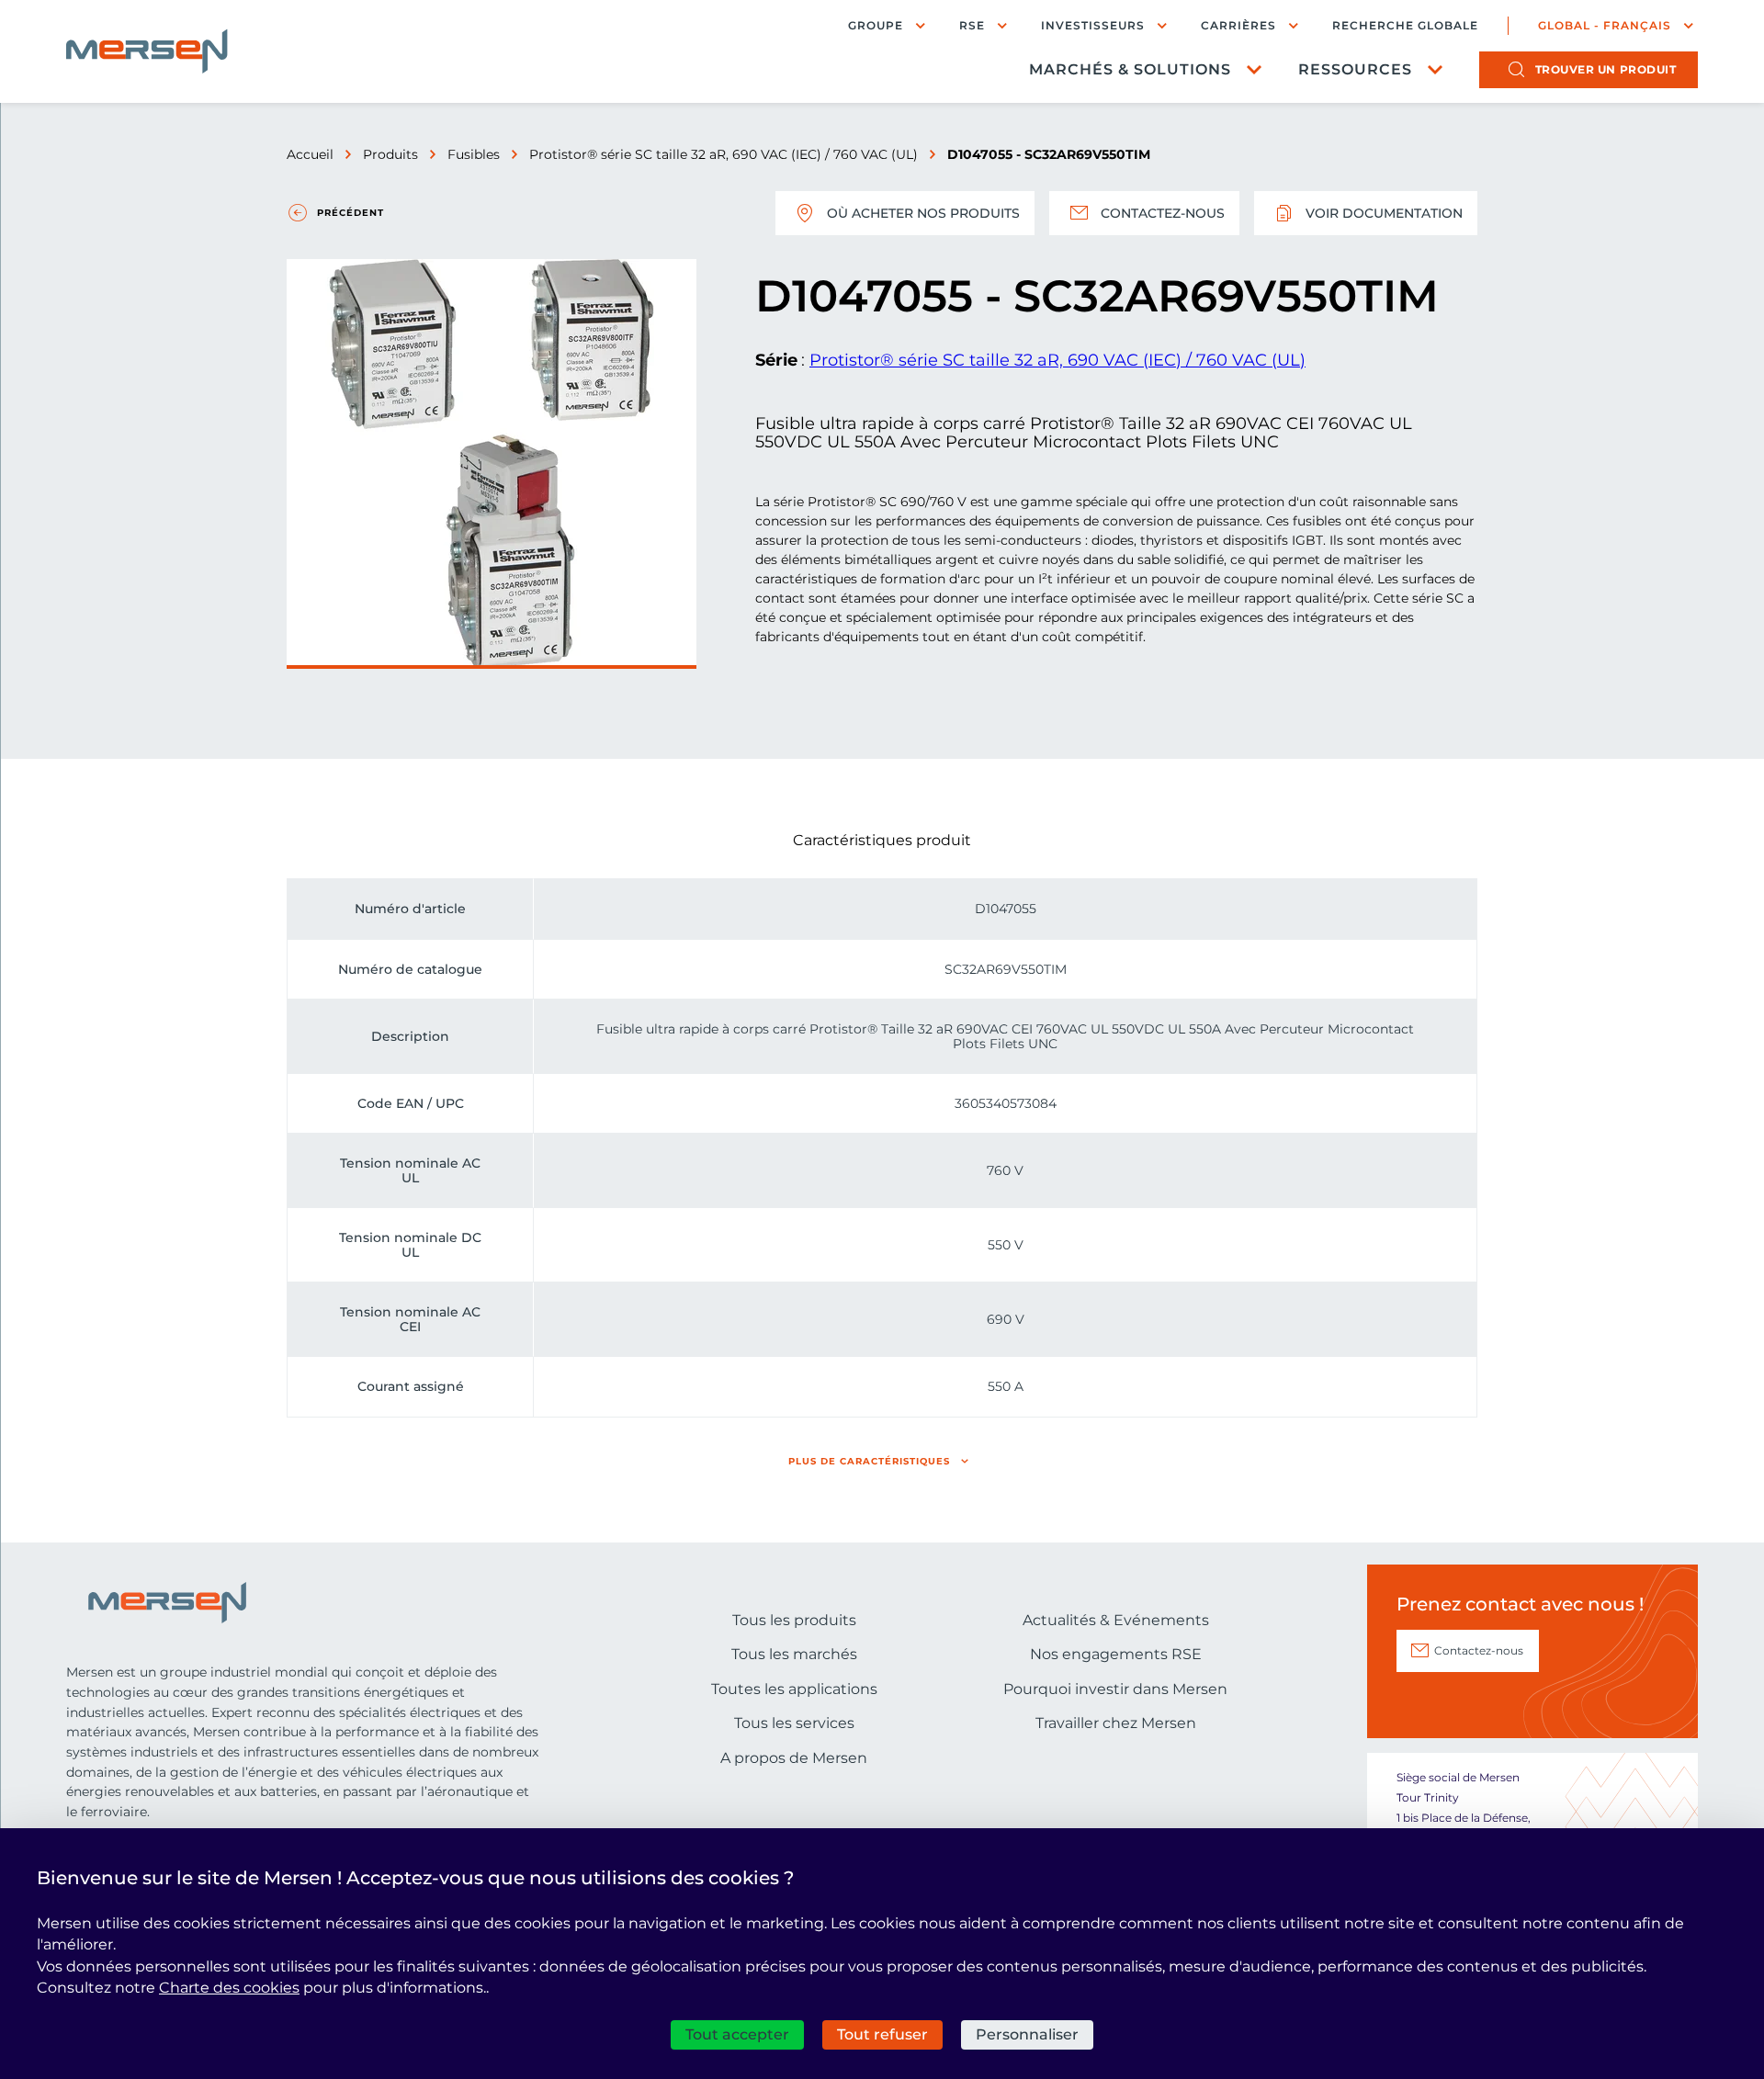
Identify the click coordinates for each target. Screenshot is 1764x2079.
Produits (390, 154)
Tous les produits (794, 1620)
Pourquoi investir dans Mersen (1115, 1689)
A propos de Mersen (794, 1758)
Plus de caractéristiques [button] (869, 1461)
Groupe (876, 25)
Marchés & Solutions (1130, 69)
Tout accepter (737, 2034)
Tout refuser (882, 2034)
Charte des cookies (229, 1988)
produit (1606, 69)
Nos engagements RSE (1116, 1654)
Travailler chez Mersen (1116, 1723)
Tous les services (794, 1723)
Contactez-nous (1163, 213)
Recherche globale (1405, 26)
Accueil (310, 154)
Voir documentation (1384, 213)
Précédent (351, 213)
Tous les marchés (794, 1654)
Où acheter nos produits (923, 213)
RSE (972, 25)
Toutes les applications (794, 1689)
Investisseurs (1093, 25)
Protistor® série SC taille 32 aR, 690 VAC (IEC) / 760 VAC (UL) (724, 154)
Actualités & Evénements (1116, 1620)
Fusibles (474, 154)
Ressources (1355, 69)
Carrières (1238, 25)
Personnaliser (1027, 2034)
